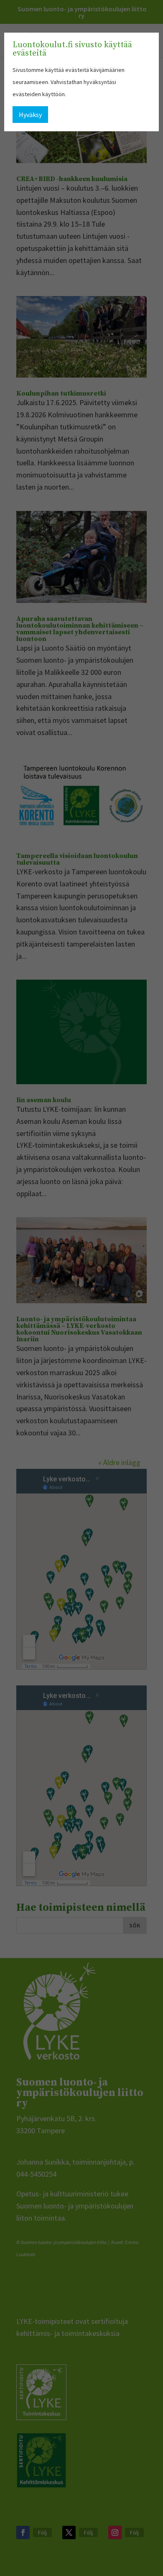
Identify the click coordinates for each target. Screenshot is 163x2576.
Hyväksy (30, 115)
